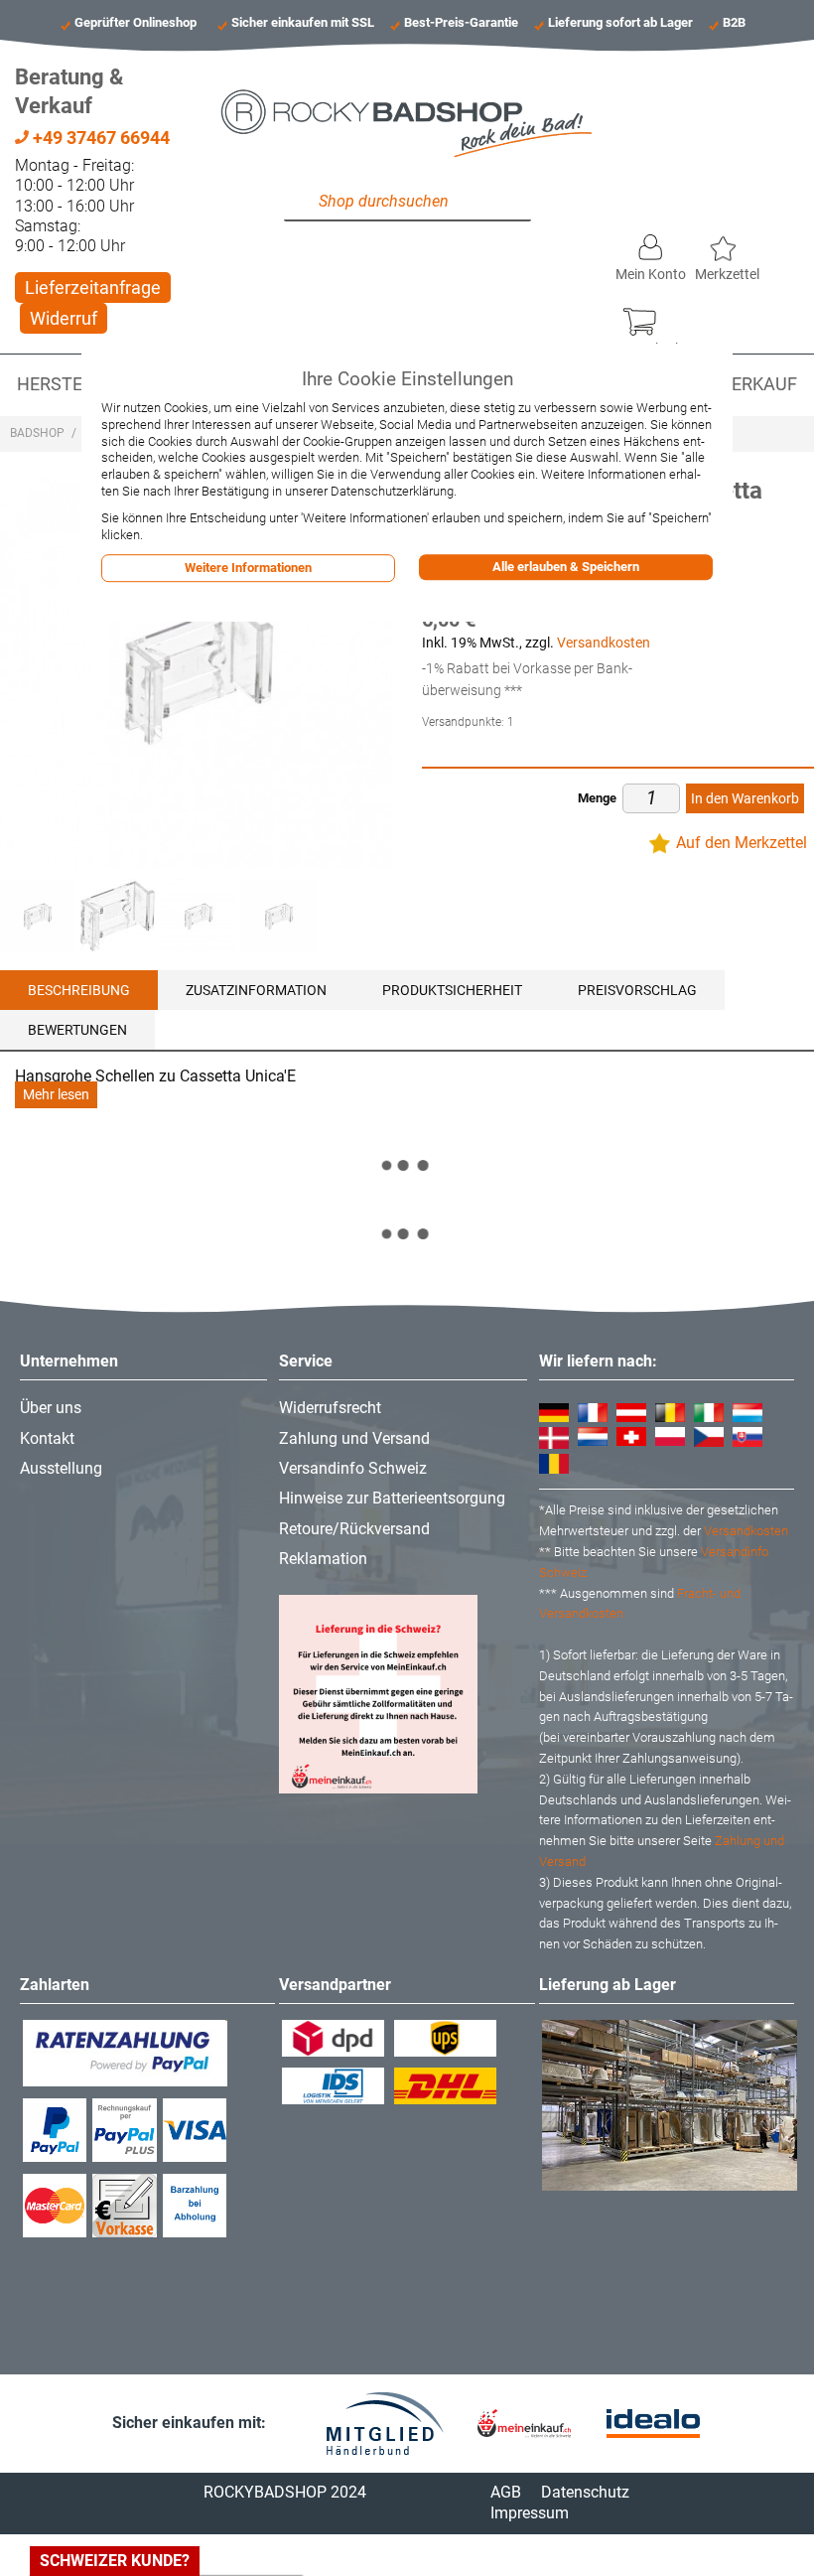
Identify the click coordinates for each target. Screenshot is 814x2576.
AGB (506, 2492)
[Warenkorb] (649, 317)
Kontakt (47, 1438)
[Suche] (304, 202)
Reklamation (323, 1559)
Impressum (530, 2513)
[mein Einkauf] (524, 2424)
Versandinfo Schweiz (353, 1468)
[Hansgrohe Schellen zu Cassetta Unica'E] (118, 916)
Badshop (37, 433)
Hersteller (70, 384)
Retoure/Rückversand (354, 1529)
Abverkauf (747, 384)
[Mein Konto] (651, 242)
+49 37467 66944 (99, 138)
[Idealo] (653, 2424)
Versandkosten (604, 643)
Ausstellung (61, 1468)
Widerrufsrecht (330, 1408)
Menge (597, 798)
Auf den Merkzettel (742, 843)
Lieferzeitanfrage (93, 287)
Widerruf (64, 318)
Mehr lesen (56, 1095)
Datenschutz (585, 2492)
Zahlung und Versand (354, 1438)
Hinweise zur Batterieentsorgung (392, 1498)
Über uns (51, 1408)
